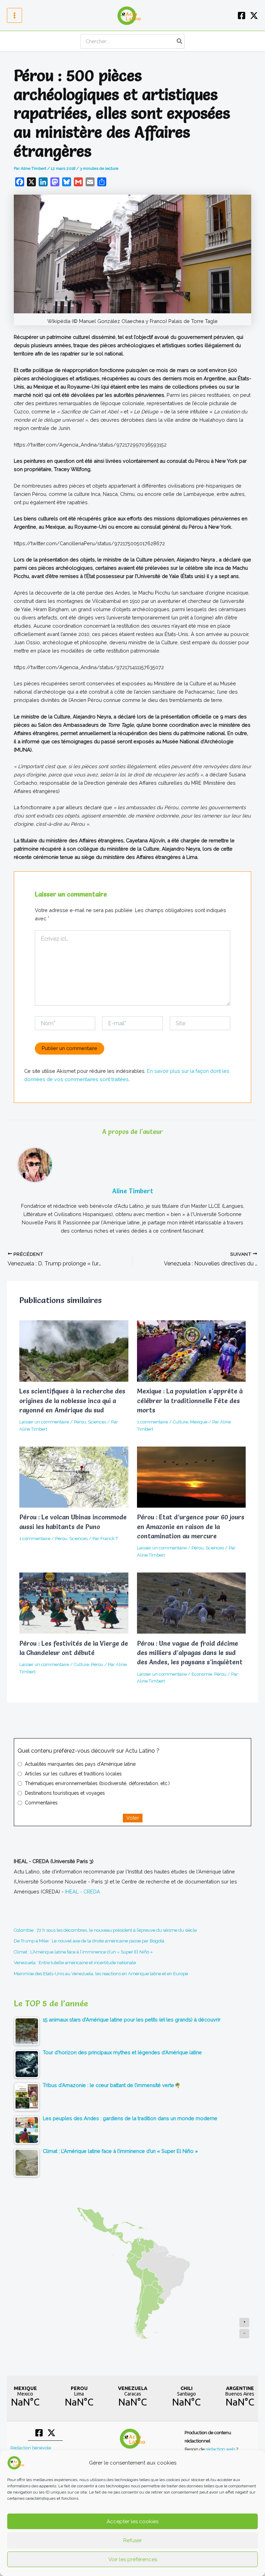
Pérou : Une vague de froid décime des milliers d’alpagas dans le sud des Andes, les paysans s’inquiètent (190, 1653)
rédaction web (221, 2449)
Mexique (199, 1422)
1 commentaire (153, 1422)
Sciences (97, 1422)
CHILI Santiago (186, 2397)
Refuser (132, 2540)
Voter (133, 1818)
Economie (202, 1674)
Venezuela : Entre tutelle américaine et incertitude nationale (75, 1963)
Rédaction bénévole (31, 2448)
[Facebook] (242, 16)
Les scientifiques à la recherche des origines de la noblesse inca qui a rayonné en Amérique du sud (72, 1401)
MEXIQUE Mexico (25, 2397)
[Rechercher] (180, 41)
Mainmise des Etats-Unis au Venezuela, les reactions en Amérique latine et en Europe (101, 1974)
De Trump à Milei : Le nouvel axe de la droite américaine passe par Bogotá (89, 1941)
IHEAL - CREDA (82, 1892)
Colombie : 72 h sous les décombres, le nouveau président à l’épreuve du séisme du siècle (105, 1930)
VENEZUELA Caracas (132, 2397)
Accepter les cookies (132, 2521)
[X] (254, 16)
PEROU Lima (79, 2397)
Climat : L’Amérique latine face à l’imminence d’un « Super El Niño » (83, 1952)
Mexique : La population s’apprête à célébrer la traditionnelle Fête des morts (190, 1401)
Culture (180, 1422)
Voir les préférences (133, 2559)
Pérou (80, 1422)
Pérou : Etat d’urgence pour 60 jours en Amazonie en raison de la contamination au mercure (191, 1527)
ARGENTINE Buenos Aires (240, 2397)
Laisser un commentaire (44, 1422)
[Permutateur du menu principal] (14, 16)
